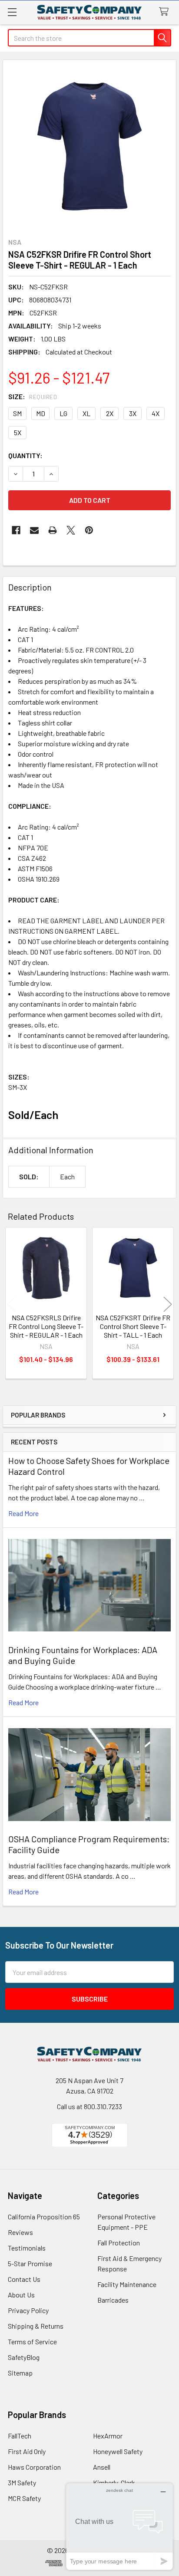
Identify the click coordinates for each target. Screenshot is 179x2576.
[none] (89, 146)
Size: (33, 396)
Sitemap (20, 2373)
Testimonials (27, 2248)
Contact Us (24, 2279)
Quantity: (25, 455)
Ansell (102, 2467)
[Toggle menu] (12, 12)
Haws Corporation (34, 2467)
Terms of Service (32, 2341)
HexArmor (108, 2436)
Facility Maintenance (127, 2284)
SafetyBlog (24, 2357)
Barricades (113, 2300)
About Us (21, 2295)
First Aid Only (27, 2451)
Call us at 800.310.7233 (89, 2106)
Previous (11, 1304)
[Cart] (166, 12)
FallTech (20, 2436)
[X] (71, 530)
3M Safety (22, 2482)
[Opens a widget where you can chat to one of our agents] (119, 2526)
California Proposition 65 (44, 2217)
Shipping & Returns (36, 2326)
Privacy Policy (28, 2310)
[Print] (53, 530)
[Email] (34, 530)
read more (23, 1513)
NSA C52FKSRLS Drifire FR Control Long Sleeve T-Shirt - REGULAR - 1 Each (46, 1326)
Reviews (20, 2232)
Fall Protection (119, 2243)
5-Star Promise (30, 2263)
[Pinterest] (89, 530)
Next (168, 1304)
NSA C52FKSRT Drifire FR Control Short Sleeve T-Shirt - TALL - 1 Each (133, 1326)
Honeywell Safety (118, 2451)
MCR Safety (24, 2498)
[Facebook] (16, 530)
